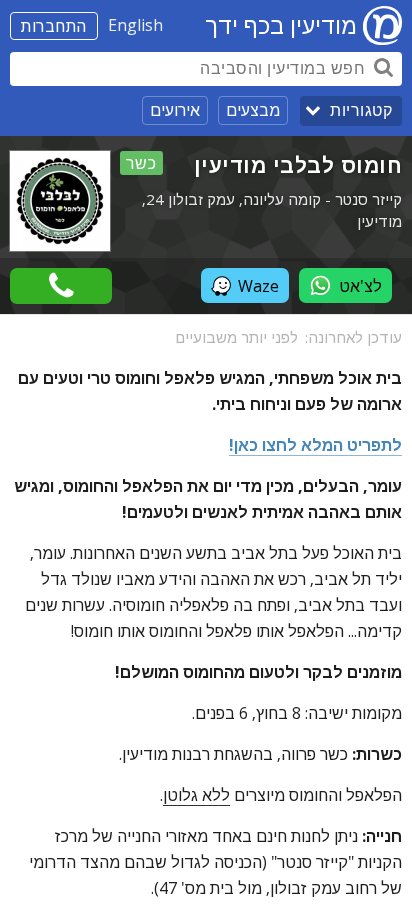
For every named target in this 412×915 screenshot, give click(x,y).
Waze (258, 286)
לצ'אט (360, 286)
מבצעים (253, 110)
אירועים (175, 110)
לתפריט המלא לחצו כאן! (315, 445)
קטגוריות (361, 110)
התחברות (54, 26)
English (135, 25)
